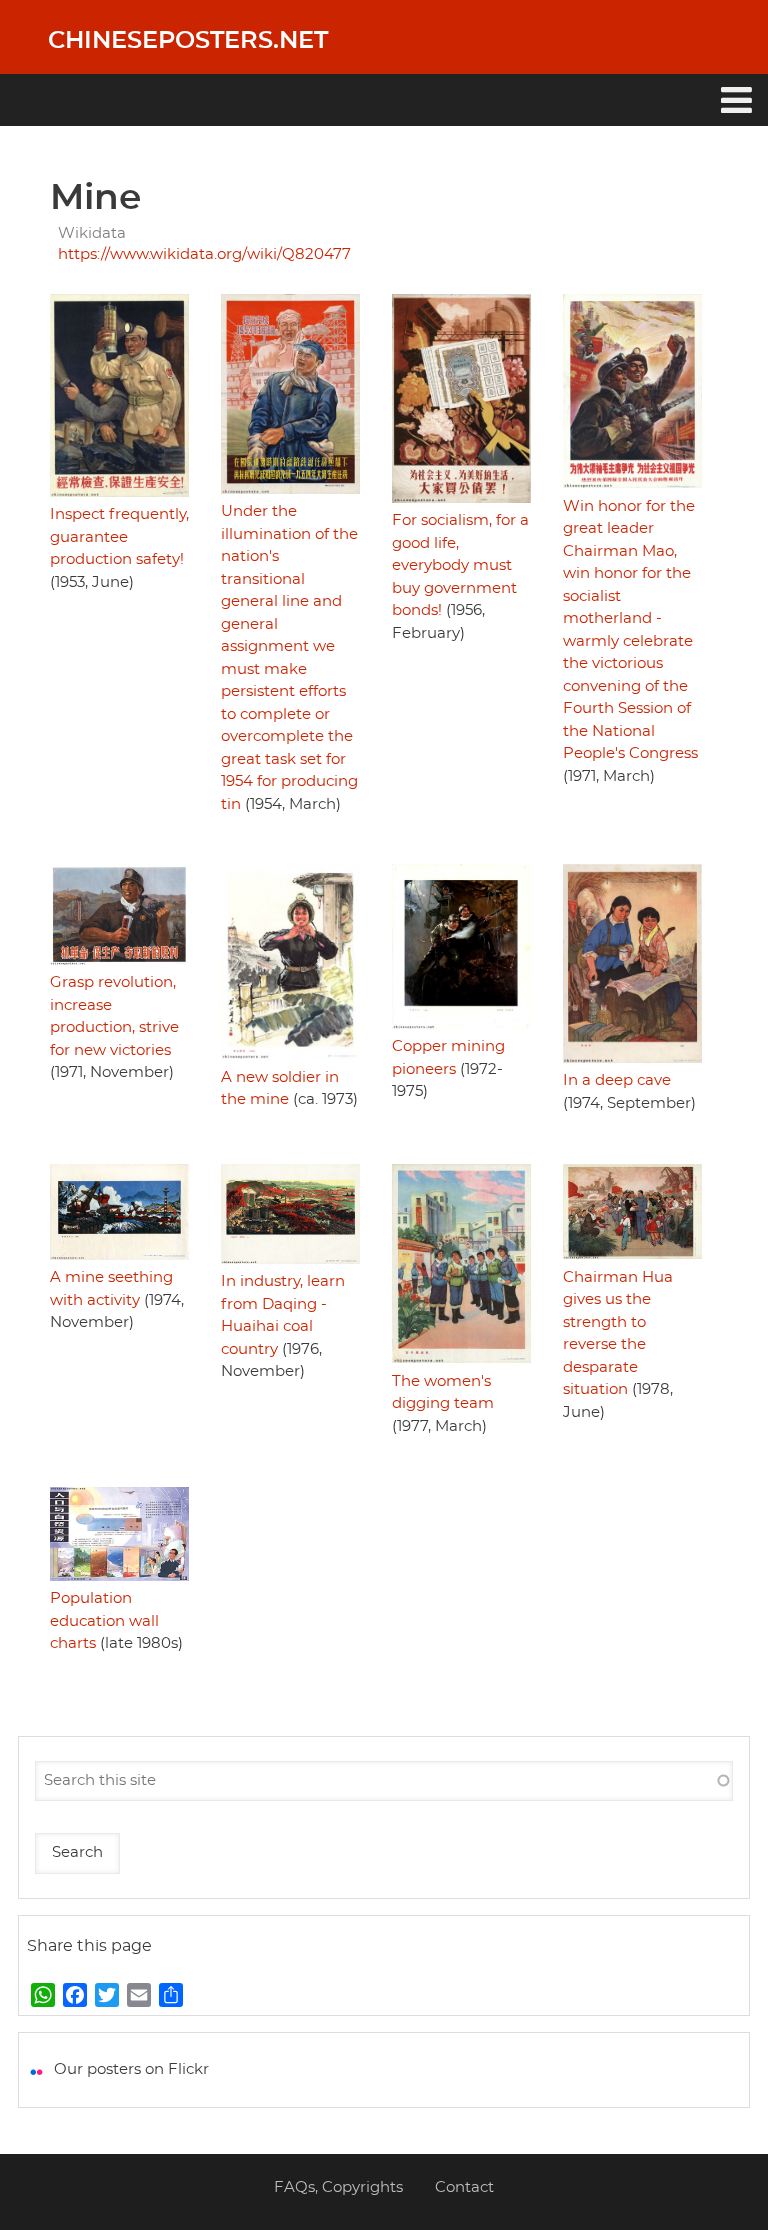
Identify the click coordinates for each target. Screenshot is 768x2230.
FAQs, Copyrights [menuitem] (338, 2187)
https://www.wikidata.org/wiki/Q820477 (204, 254)
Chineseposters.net (188, 41)
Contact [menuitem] (464, 2187)
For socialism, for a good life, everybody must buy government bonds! (460, 565)
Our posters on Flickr (131, 2069)
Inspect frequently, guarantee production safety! (119, 537)
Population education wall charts (104, 1621)
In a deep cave (617, 1080)
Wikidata (92, 233)
